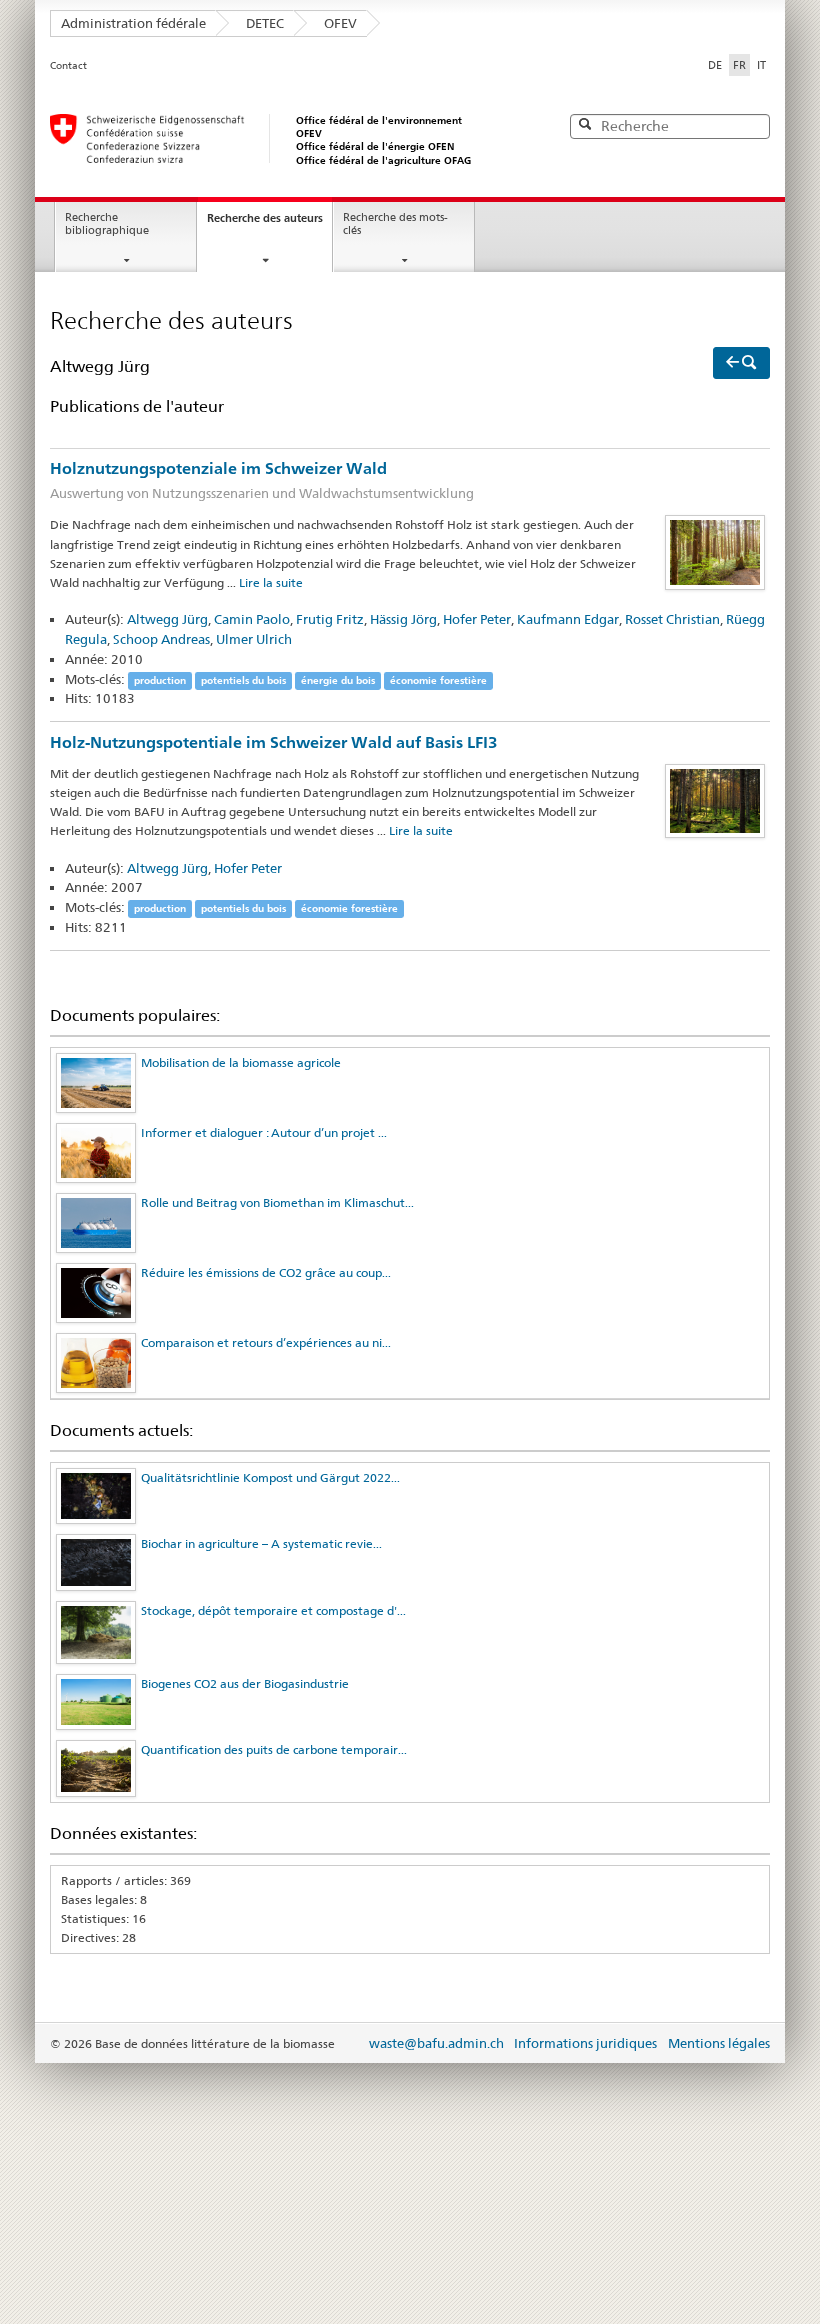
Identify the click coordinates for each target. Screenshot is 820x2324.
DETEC (265, 23)
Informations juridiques (585, 2043)
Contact (68, 65)
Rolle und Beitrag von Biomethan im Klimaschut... (277, 1202)
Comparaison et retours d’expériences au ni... (266, 1342)
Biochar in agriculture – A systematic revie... (261, 1543)
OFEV (340, 23)
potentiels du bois (243, 680)
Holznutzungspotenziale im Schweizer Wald (262, 480)
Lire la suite (271, 582)
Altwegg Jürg (167, 619)
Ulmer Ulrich (254, 639)
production (160, 680)
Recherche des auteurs (265, 218)
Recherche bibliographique (107, 224)
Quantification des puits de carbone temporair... (274, 1749)
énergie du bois (338, 680)
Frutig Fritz (330, 619)
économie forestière (438, 680)
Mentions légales (719, 2043)
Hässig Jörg (403, 619)
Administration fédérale (133, 23)
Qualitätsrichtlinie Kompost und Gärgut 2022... (270, 1477)
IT (761, 65)
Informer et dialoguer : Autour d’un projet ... (264, 1132)
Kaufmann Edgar (568, 619)
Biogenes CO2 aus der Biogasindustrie (245, 1683)
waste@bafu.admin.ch (436, 2043)
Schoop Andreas (161, 639)
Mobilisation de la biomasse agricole (241, 1062)
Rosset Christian (672, 619)
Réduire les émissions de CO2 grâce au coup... (266, 1272)
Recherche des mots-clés (395, 224)
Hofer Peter (477, 619)
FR (741, 64)
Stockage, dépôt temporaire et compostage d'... (273, 1610)
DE (715, 65)
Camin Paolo (252, 619)
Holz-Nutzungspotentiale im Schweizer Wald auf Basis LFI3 (274, 742)
